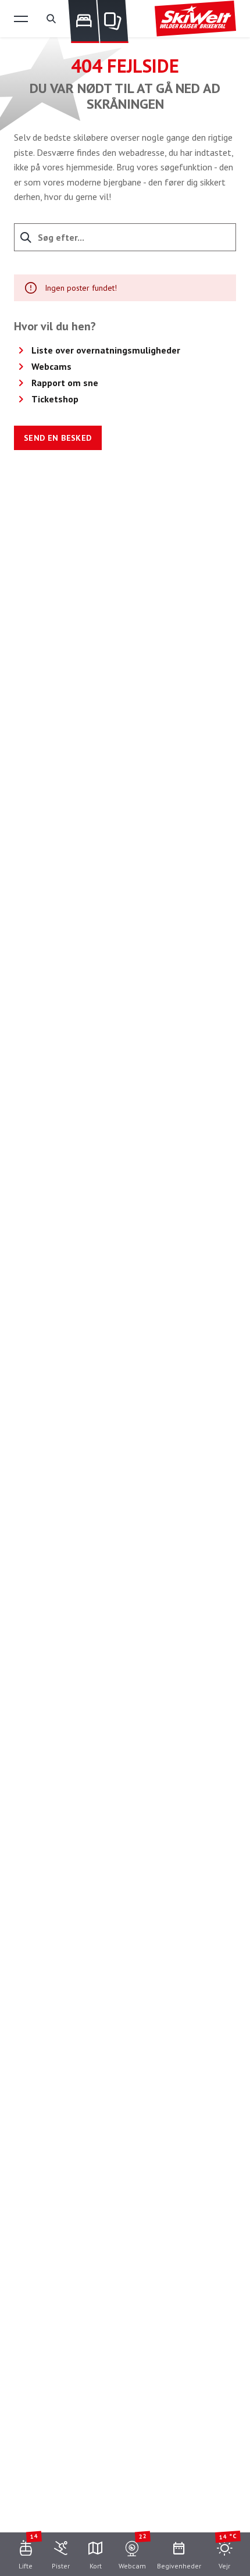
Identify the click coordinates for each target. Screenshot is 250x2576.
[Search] (51, 19)
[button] (21, 19)
